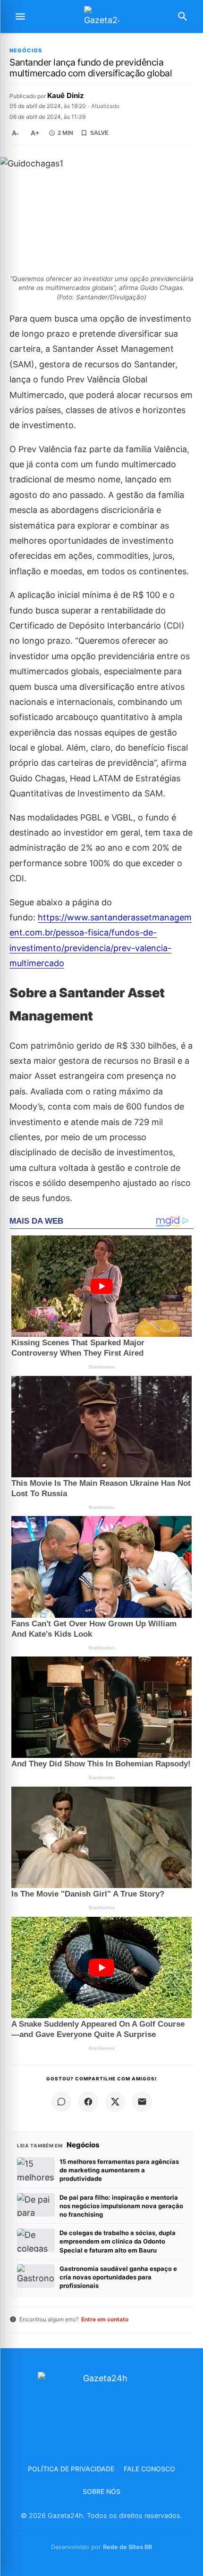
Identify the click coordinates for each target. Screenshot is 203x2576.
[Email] (142, 2102)
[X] (115, 2102)
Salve (99, 133)
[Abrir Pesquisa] (183, 17)
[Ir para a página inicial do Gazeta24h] (101, 17)
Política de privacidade (71, 2469)
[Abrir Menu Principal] (20, 17)
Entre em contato (105, 2319)
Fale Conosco (149, 2469)
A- (15, 133)
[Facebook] (88, 2102)
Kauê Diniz (66, 95)
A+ (35, 133)
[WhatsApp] (61, 2102)
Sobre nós (101, 2491)
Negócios (26, 51)
